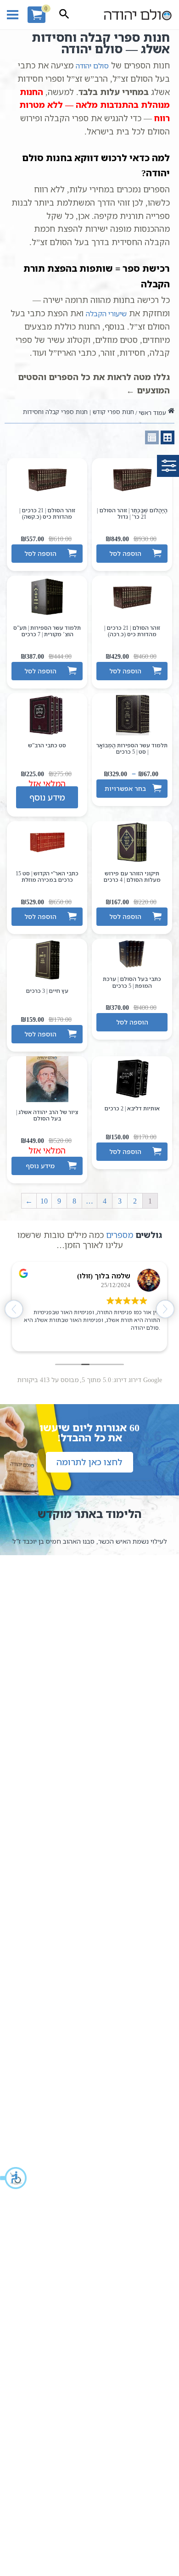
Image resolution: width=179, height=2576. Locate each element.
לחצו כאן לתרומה (89, 1462)
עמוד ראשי (152, 413)
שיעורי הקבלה (106, 314)
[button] (14, 2178)
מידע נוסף (47, 797)
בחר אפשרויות (125, 788)
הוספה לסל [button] (125, 553)
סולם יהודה (92, 66)
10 (44, 1201)
